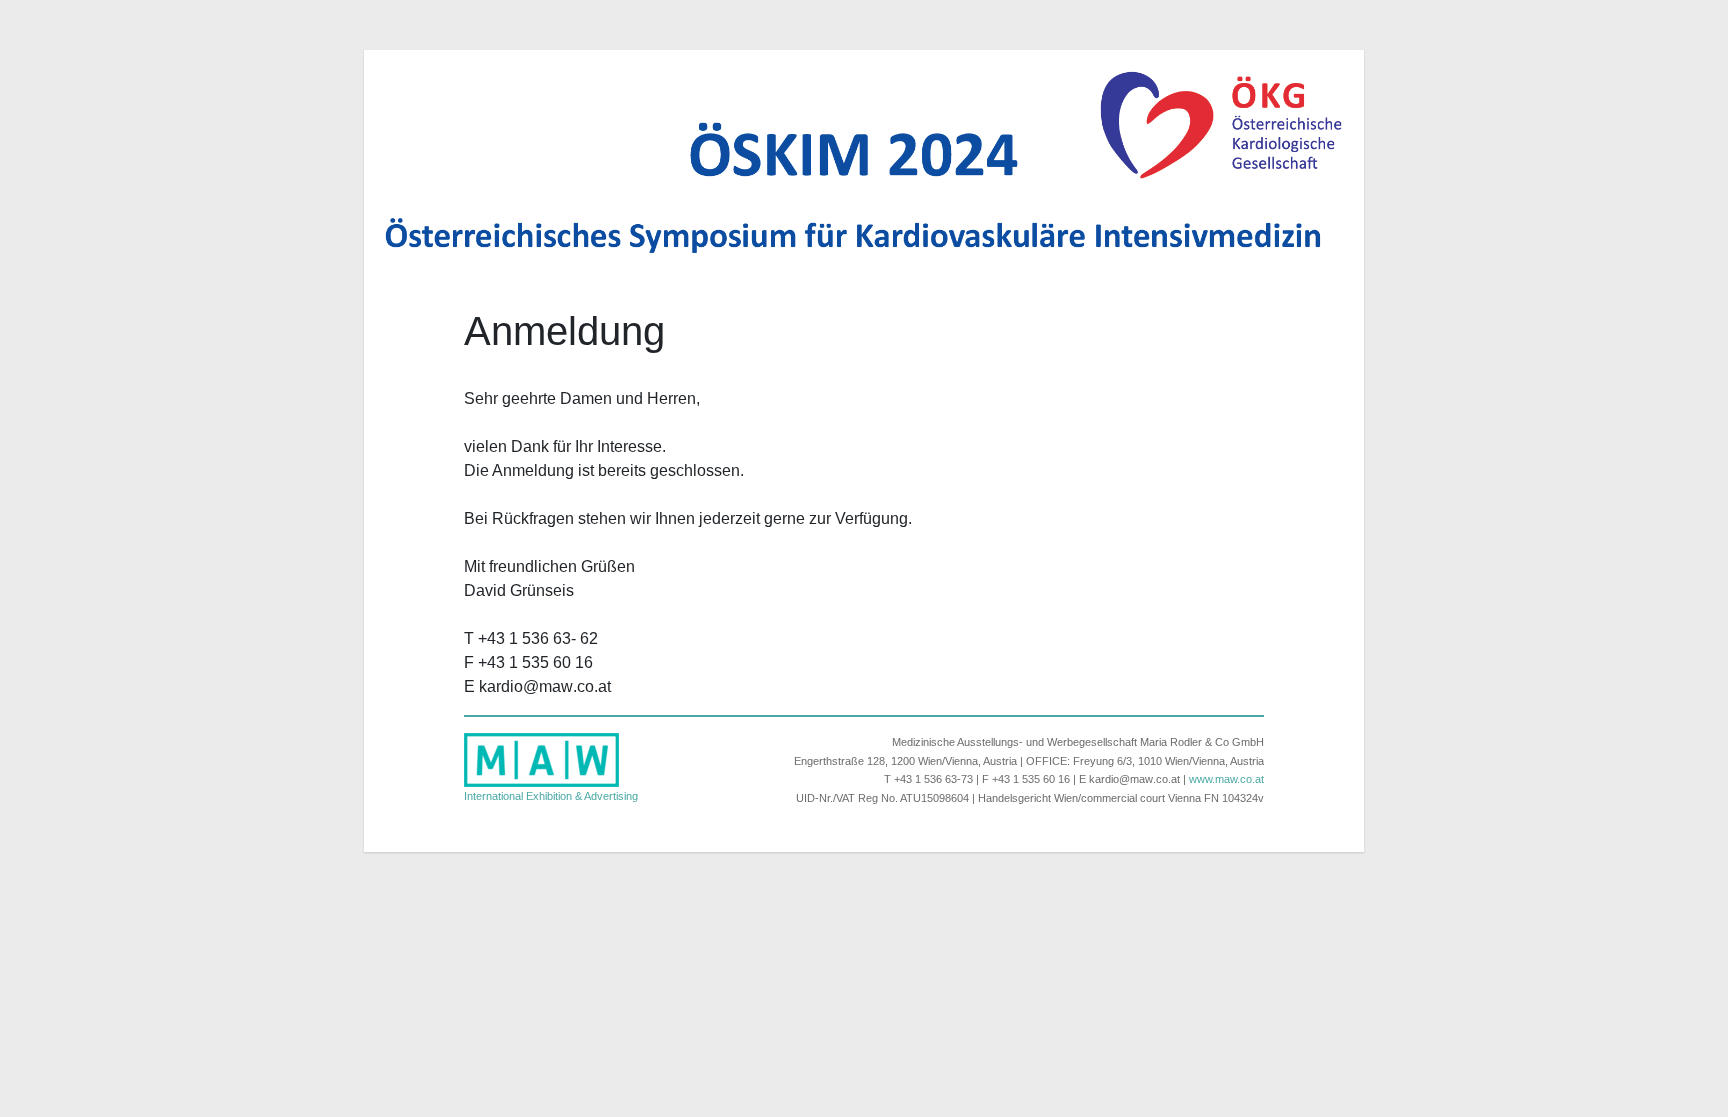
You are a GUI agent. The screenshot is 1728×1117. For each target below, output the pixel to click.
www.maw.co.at (1226, 779)
